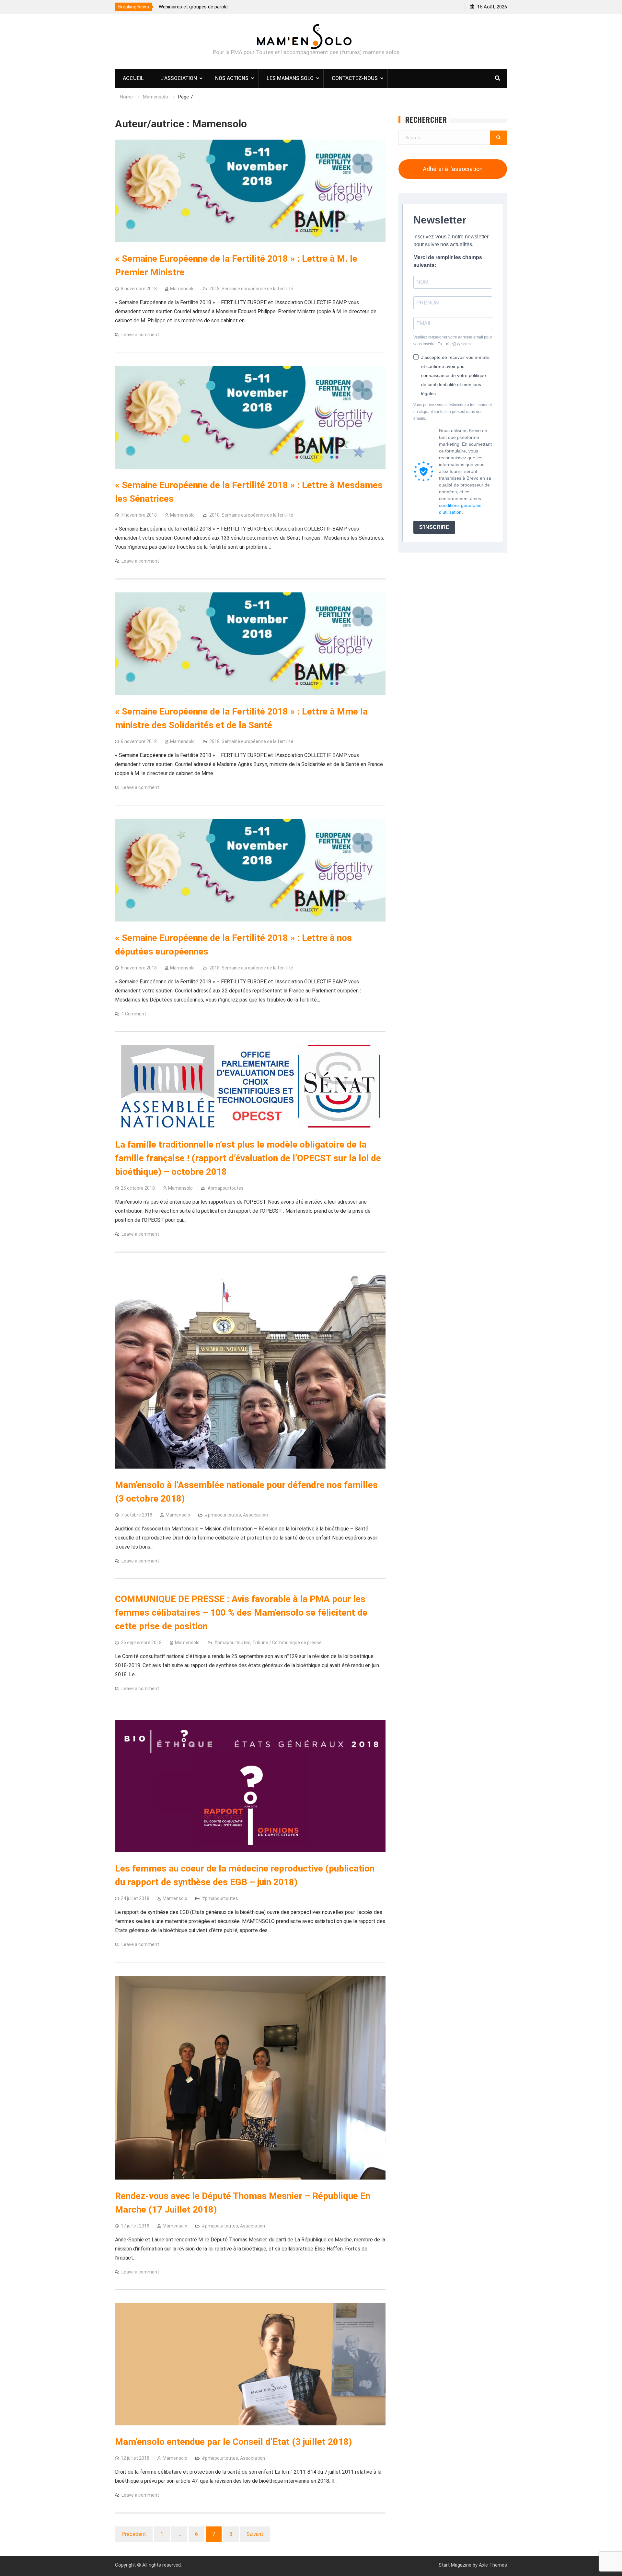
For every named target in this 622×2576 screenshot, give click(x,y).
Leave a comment (140, 335)
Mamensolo (182, 289)
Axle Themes (493, 2565)
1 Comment (134, 1014)
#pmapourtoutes (225, 1188)
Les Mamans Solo (290, 78)
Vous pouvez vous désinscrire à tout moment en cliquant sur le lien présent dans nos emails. (453, 412)
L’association (179, 78)
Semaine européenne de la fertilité (257, 289)
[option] (249, 7)
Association (255, 1515)
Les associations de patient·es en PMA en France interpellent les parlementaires (245, 7)
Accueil (133, 78)
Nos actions (232, 78)
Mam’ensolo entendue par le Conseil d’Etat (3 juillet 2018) (233, 2442)
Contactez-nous (355, 78)
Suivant (255, 2534)
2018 (214, 289)
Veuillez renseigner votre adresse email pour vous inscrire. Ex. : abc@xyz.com (453, 341)
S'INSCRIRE (434, 527)
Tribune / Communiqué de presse (287, 1643)
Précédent (134, 2534)
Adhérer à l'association (453, 169)
